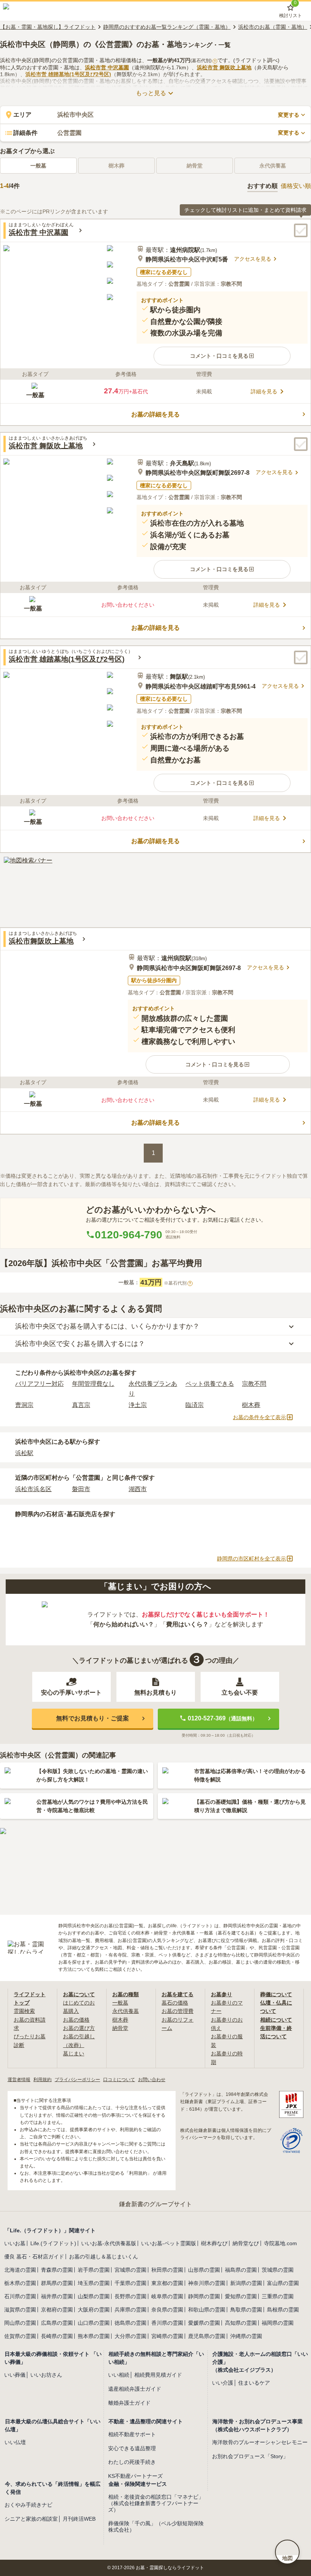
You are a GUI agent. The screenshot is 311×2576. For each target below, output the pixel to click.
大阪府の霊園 (94, 2310)
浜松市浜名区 (33, 1489)
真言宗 (81, 1405)
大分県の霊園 (130, 2336)
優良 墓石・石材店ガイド (34, 2257)
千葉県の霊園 (130, 2283)
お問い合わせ (152, 2080)
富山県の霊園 (283, 2283)
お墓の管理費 (177, 2011)
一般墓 (38, 166)
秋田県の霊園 (167, 2270)
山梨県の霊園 (94, 2296)
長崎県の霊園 (57, 2336)
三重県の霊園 (278, 2296)
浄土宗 (138, 1405)
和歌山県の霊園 (207, 2310)
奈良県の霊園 (167, 2310)
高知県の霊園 (241, 2323)
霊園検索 (24, 2011)
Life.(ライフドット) (53, 2243)
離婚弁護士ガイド (129, 2403)
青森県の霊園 (57, 2270)
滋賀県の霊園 (20, 2310)
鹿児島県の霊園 (207, 2336)
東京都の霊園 (167, 2283)
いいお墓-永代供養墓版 (109, 2243)
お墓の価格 (76, 2020)
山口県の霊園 (94, 2323)
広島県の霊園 (57, 2323)
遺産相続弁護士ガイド (135, 2389)
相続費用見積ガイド (158, 2375)
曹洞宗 (24, 1405)
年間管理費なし (93, 1384)
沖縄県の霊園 (246, 2336)
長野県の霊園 (130, 2296)
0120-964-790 (129, 1235)
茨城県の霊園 (278, 2270)
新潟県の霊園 (246, 2283)
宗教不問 (254, 1384)
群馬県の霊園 (57, 2283)
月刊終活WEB (79, 2519)
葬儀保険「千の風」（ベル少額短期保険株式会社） (156, 2527)
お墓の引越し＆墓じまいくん (104, 2257)
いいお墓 (15, 2243)
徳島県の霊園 (130, 2323)
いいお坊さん (46, 2375)
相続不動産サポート (132, 2434)
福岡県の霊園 (278, 2323)
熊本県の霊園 (94, 2336)
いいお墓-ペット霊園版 (169, 2243)
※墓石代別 (177, 1283)
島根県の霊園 (283, 2310)
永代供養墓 (126, 2011)
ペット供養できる (210, 1384)
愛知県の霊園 (241, 2296)
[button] (222, 356)
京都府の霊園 (57, 2310)
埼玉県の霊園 (94, 2283)
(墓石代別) (203, 61)
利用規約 (42, 2080)
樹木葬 (251, 1405)
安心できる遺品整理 (132, 2448)
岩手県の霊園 (94, 2270)
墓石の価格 (175, 2003)
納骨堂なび (246, 2243)
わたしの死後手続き (132, 2462)
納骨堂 (120, 2028)
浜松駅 (24, 1453)
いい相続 (119, 2375)
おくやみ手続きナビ (28, 2505)
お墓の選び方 (79, 2028)
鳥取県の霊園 (246, 2310)
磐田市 (81, 1489)
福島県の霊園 (241, 2270)
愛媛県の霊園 (204, 2323)
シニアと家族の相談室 (31, 2519)
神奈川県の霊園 (207, 2283)
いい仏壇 (15, 2442)
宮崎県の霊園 (167, 2336)
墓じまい (74, 2053)
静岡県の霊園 (204, 2296)
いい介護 (223, 2383)
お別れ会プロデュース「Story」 (250, 2456)
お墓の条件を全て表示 (259, 1417)
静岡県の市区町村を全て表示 (251, 1559)
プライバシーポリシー (77, 2080)
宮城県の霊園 (130, 2270)
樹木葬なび (214, 2243)
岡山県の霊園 (20, 2323)
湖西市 (138, 1489)
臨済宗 (195, 1405)
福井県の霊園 (57, 2296)
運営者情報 (19, 2080)
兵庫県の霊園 (130, 2310)
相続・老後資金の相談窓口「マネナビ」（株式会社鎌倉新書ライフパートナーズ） (156, 2503)
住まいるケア (254, 2383)
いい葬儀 (15, 2375)
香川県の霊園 (167, 2323)
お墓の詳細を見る (155, 414)
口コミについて (119, 2080)
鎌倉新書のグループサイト (155, 2204)
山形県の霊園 (204, 2270)
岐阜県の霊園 (167, 2296)
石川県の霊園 (20, 2296)
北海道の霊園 (20, 2270)
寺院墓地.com (280, 2243)
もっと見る (151, 93)
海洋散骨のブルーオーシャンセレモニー (260, 2442)
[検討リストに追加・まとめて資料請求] (301, 230)
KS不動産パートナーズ (135, 2476)
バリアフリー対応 (39, 1384)
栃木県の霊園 (20, 2283)
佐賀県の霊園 (20, 2336)
